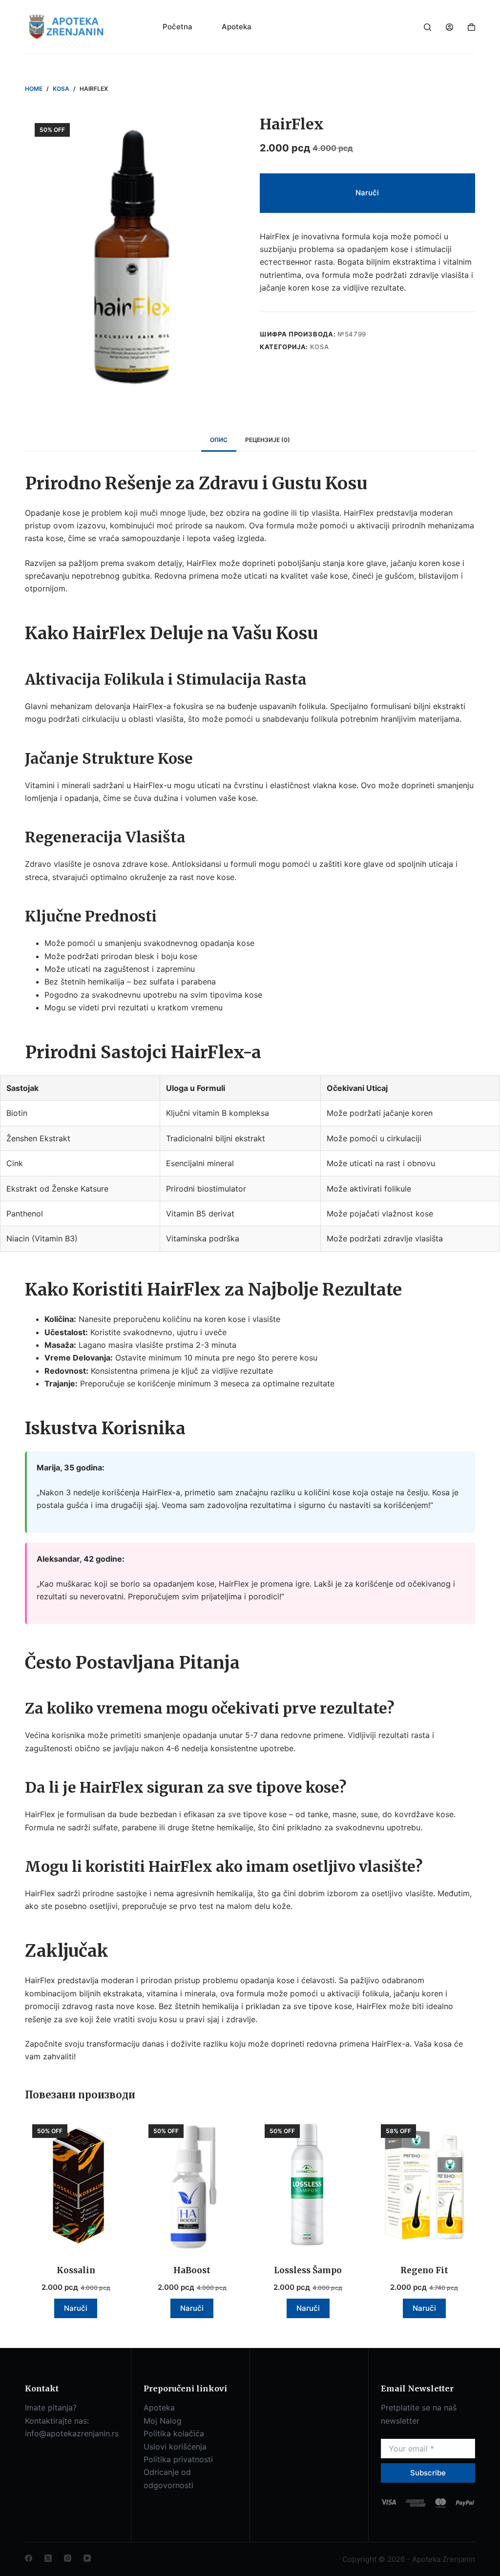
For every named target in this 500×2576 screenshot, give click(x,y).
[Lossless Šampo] (308, 2185)
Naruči (367, 193)
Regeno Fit (424, 2270)
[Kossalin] (76, 2185)
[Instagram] (68, 2558)
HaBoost (192, 2270)
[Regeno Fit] (424, 2185)
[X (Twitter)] (48, 2558)
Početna (177, 27)
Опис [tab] (219, 440)
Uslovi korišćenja (175, 2447)
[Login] (449, 27)
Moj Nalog (163, 2421)
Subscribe (428, 2473)
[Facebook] (29, 2558)
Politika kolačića (174, 2433)
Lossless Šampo (308, 2270)
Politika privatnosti (178, 2459)
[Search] (427, 27)
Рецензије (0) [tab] (268, 440)
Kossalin (76, 2270)
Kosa (320, 347)
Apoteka (237, 27)
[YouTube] (87, 2558)
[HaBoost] (192, 2185)
